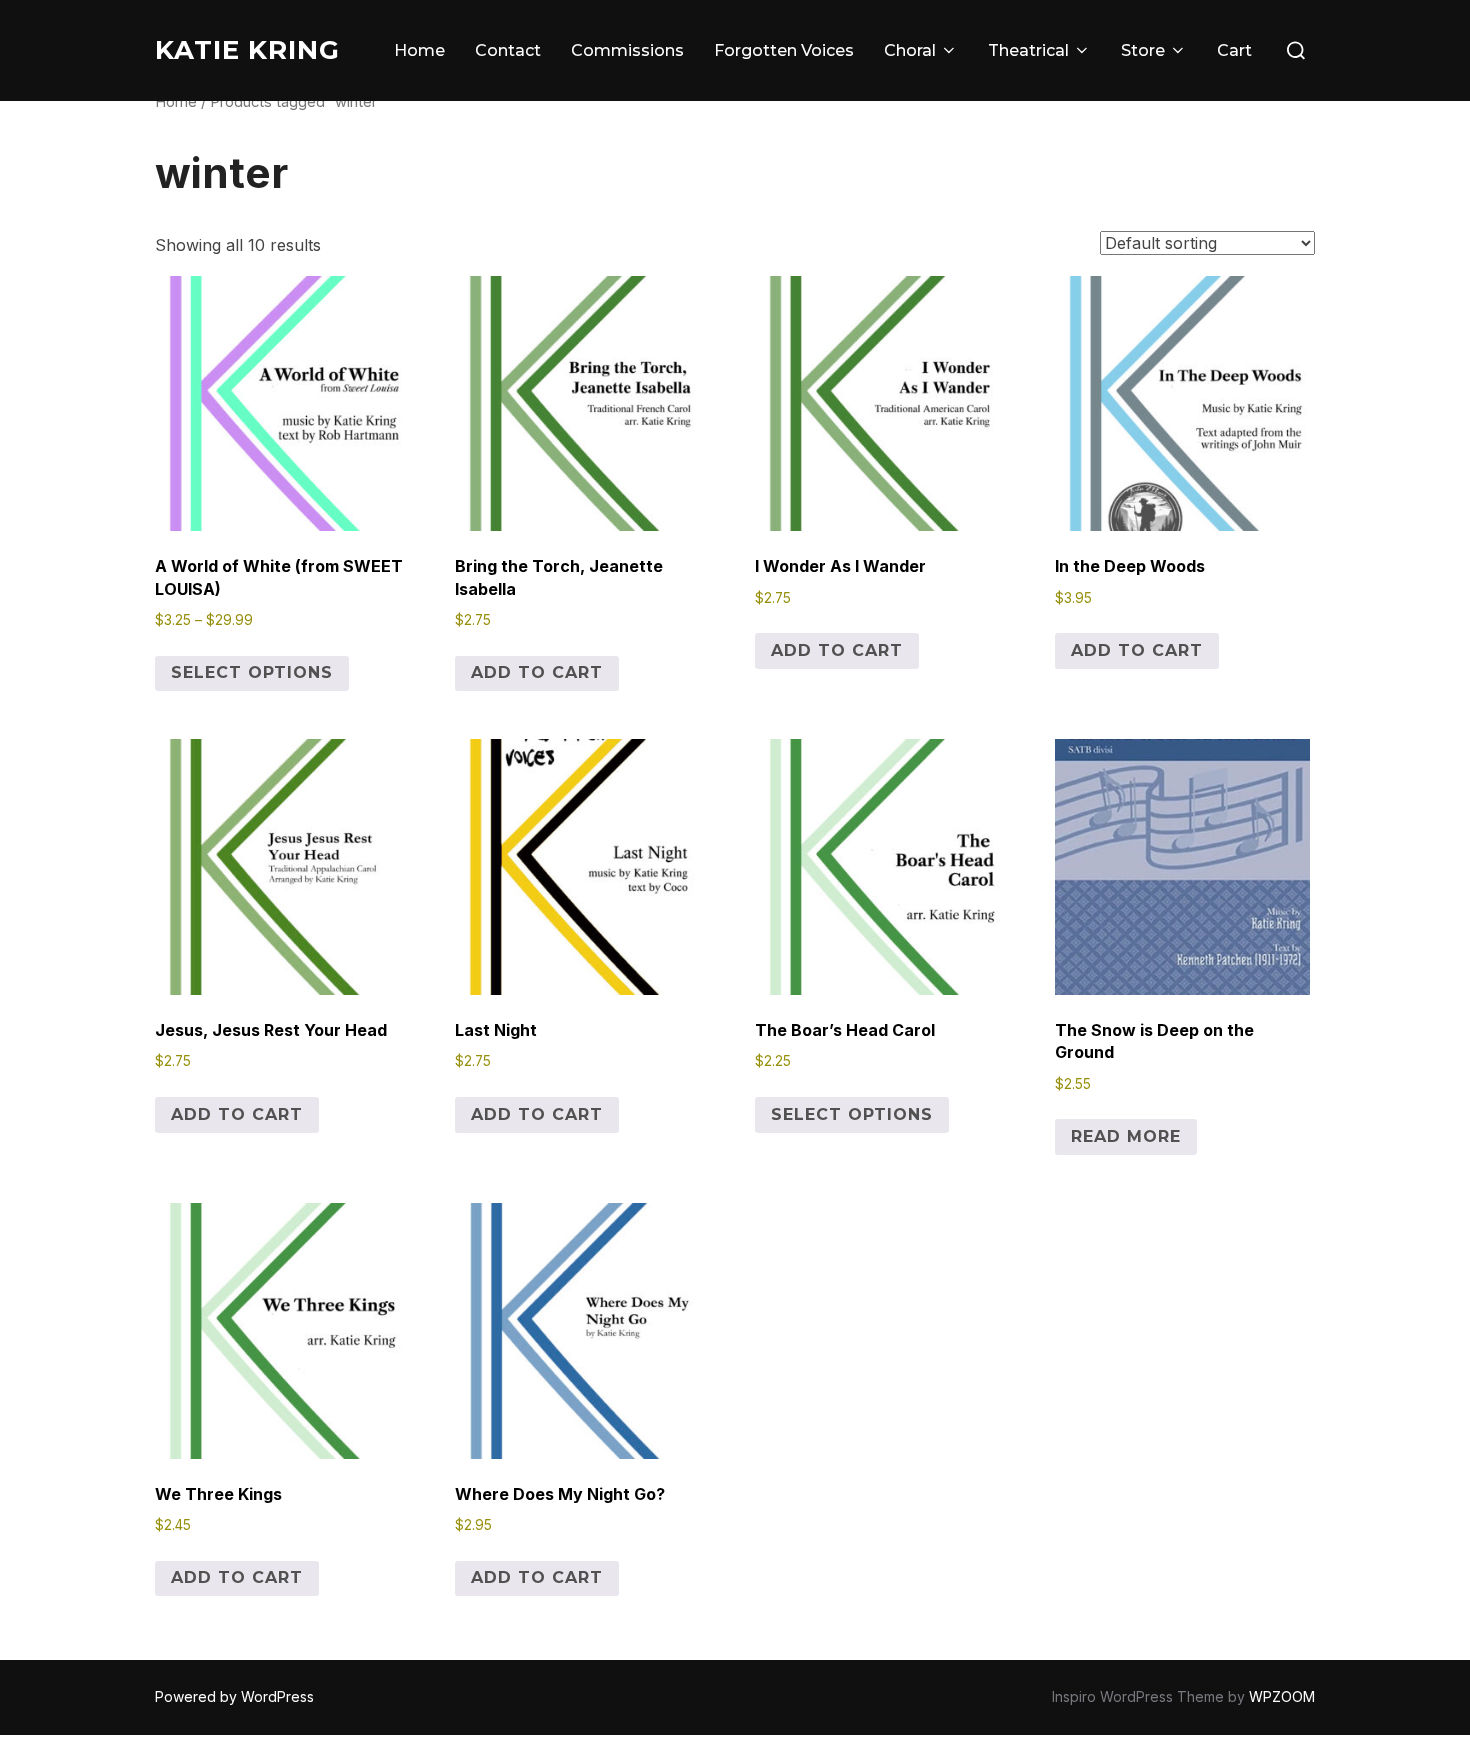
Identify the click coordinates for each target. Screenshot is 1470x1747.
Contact (508, 50)
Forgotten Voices (784, 50)
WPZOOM (1282, 1696)
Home (419, 50)
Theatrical (1028, 50)
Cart (1234, 50)
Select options (252, 672)
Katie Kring (247, 50)
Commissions (627, 50)
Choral (910, 50)
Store (1143, 50)
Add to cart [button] (537, 672)
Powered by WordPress (234, 1696)
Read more (1126, 1136)
